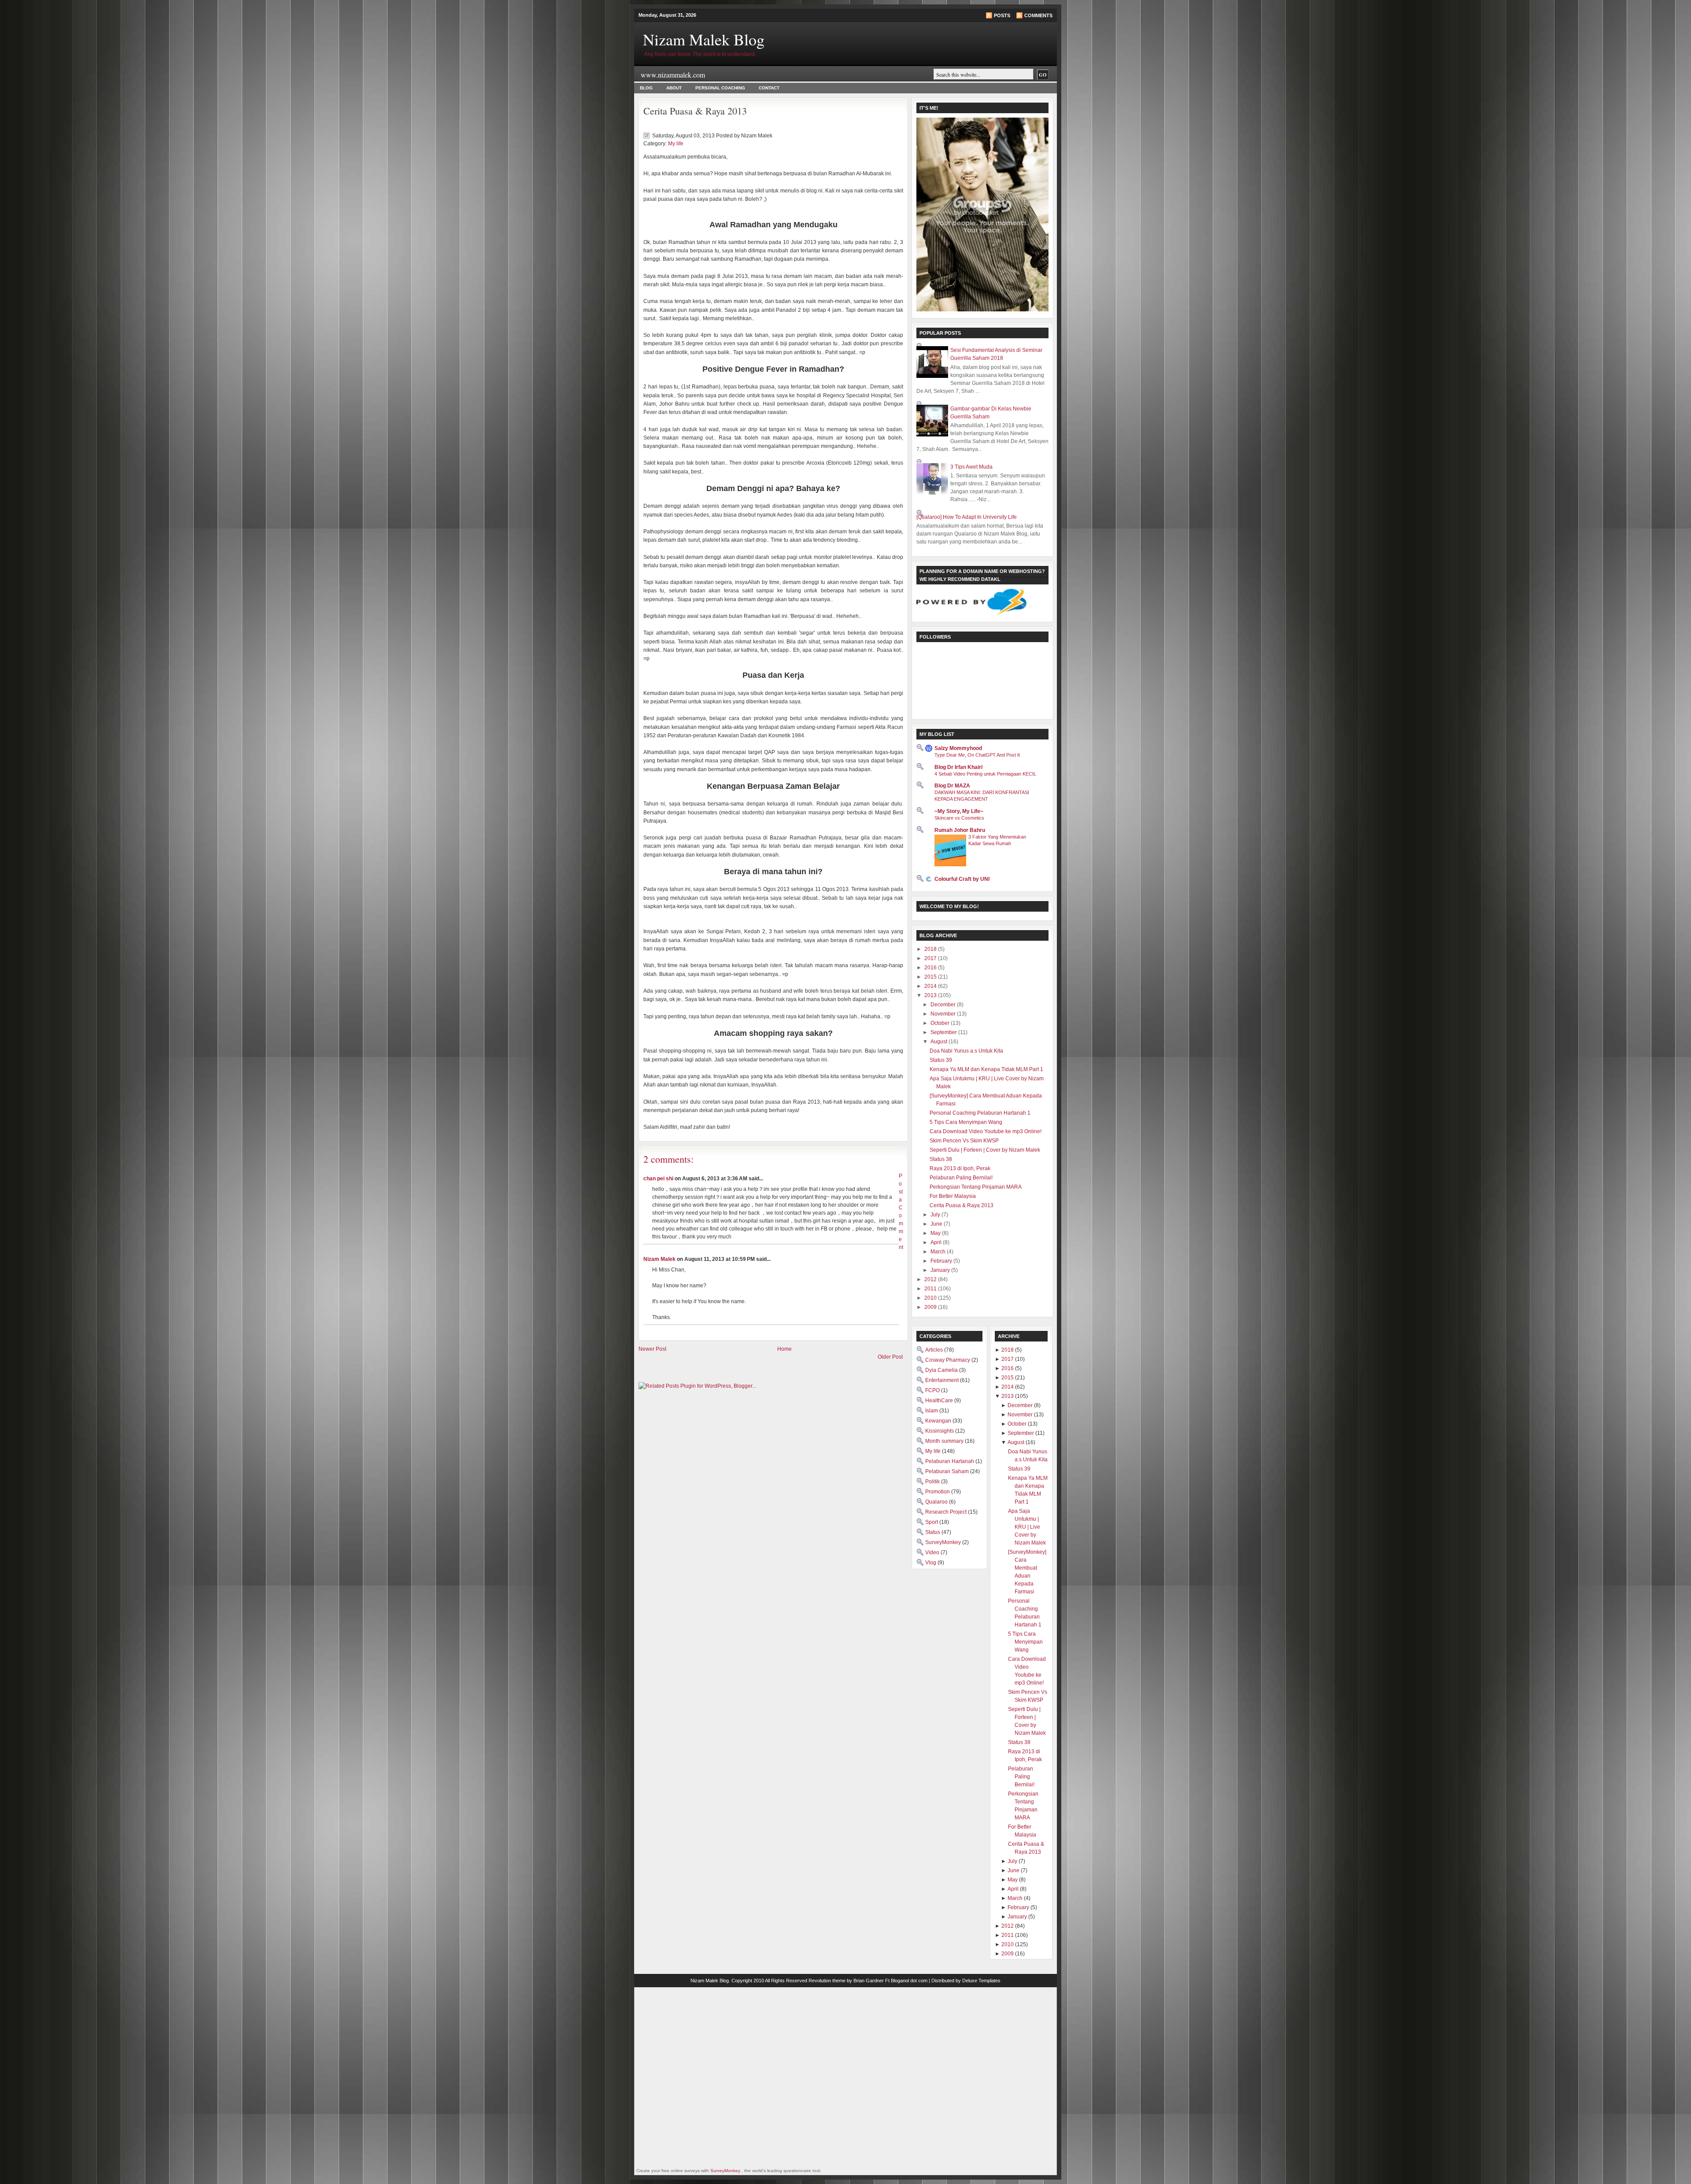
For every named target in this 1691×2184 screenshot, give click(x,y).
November (944, 1014)
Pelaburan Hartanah (950, 1461)
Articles (935, 1350)
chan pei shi (658, 1179)
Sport (932, 1522)
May (936, 1233)
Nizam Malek (659, 1259)
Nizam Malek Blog (704, 39)
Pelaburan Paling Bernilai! (961, 1178)
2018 (931, 949)
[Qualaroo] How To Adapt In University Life (967, 517)
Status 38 (941, 1159)
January (941, 1270)
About (674, 88)
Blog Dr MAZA (952, 786)
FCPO (933, 1390)
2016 (931, 968)
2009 (931, 1307)
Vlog (931, 1563)
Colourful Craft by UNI (962, 879)
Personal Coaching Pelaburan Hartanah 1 (980, 1113)
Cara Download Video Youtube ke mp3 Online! (986, 1131)
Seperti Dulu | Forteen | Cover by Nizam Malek (985, 1150)
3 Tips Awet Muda (971, 467)
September (944, 1032)
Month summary (945, 1441)
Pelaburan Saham (948, 1471)
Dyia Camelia (942, 1370)
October (941, 1023)
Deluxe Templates (981, 1981)
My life (676, 144)
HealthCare (940, 1401)
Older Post (890, 1357)
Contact (769, 88)
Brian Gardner (869, 1981)
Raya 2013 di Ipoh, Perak (960, 1168)
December (944, 1005)
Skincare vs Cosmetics (959, 818)
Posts (1002, 15)
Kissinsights (940, 1431)
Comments (1038, 15)
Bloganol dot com (909, 1981)
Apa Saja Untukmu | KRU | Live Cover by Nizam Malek (1027, 1527)
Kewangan (939, 1421)
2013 (931, 995)
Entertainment (943, 1380)
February (942, 1261)
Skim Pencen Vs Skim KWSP (964, 1141)
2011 (931, 1289)
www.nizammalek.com (673, 75)
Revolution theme (827, 1981)
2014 (931, 986)
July (936, 1215)
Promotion (938, 1492)
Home (785, 1349)
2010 (931, 1298)
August (940, 1042)
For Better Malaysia (953, 1196)
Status (933, 1532)
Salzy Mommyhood (958, 748)
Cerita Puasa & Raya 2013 (695, 111)
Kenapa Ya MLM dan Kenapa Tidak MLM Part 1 (986, 1069)
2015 (931, 977)
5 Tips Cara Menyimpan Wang (966, 1122)
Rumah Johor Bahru (960, 830)
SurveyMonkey (944, 1542)
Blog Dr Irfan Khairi (958, 767)
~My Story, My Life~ (959, 811)
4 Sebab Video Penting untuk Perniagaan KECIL (985, 774)
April (937, 1242)
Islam (932, 1411)
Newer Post (652, 1349)
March (939, 1252)
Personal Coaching (720, 88)
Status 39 (941, 1060)
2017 (931, 958)
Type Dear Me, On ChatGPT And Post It (977, 755)
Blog (646, 88)
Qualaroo (937, 1502)
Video (933, 1552)
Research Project (947, 1512)
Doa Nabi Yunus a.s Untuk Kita (966, 1051)
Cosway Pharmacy (948, 1360)
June (937, 1224)
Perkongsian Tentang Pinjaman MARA (976, 1187)
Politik (933, 1482)
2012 (931, 1279)
